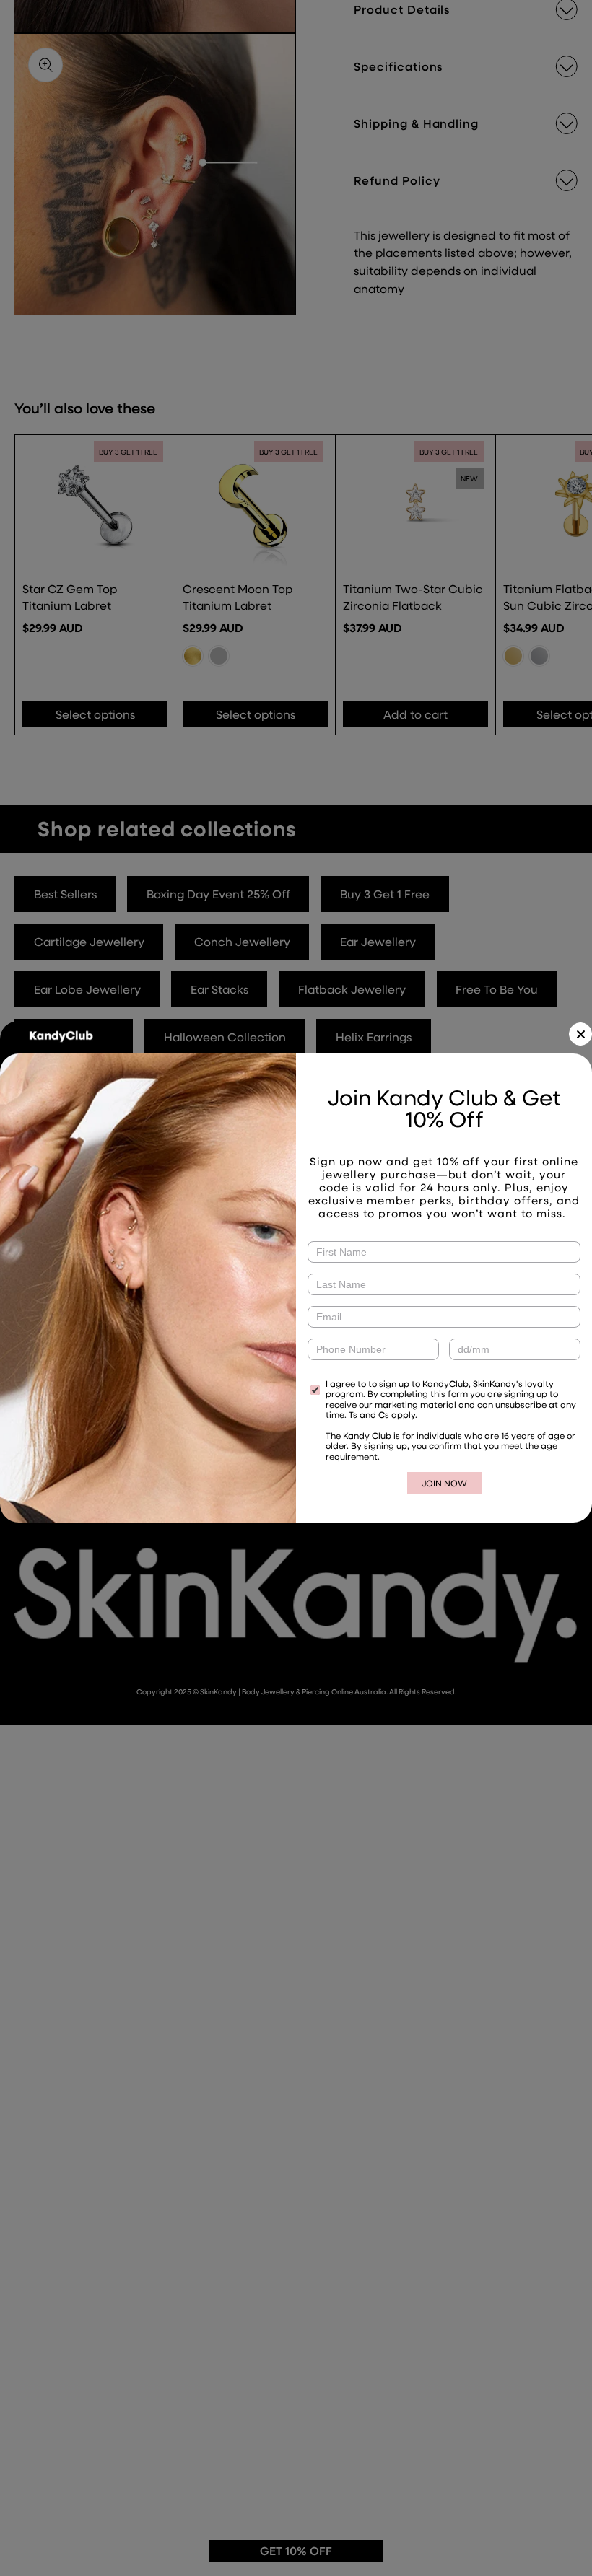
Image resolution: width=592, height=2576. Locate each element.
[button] (580, 1034)
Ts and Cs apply (382, 1414)
